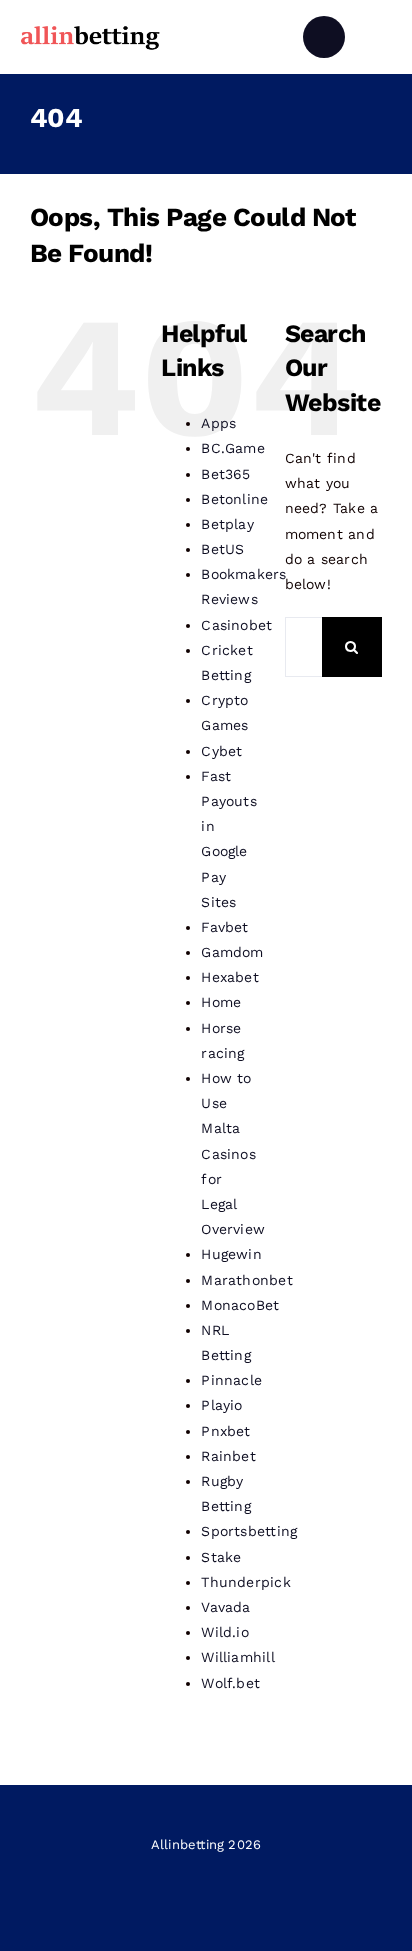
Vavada (225, 1607)
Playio (221, 1405)
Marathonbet (246, 1280)
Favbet (224, 927)
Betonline (234, 499)
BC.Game (232, 448)
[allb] (90, 29)
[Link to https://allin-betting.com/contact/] (324, 37)
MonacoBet (240, 1305)
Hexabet (229, 977)
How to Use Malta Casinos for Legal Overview (233, 1153)
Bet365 (225, 474)
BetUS (222, 549)
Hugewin (231, 1254)
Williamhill (237, 1657)
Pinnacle (231, 1380)
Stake (221, 1557)
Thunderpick (245, 1582)
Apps (218, 423)
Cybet (221, 751)
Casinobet (236, 625)
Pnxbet (225, 1431)
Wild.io (224, 1632)
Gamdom (232, 952)
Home (221, 1002)
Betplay (227, 524)
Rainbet (228, 1456)
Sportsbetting (249, 1531)
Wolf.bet (230, 1683)
